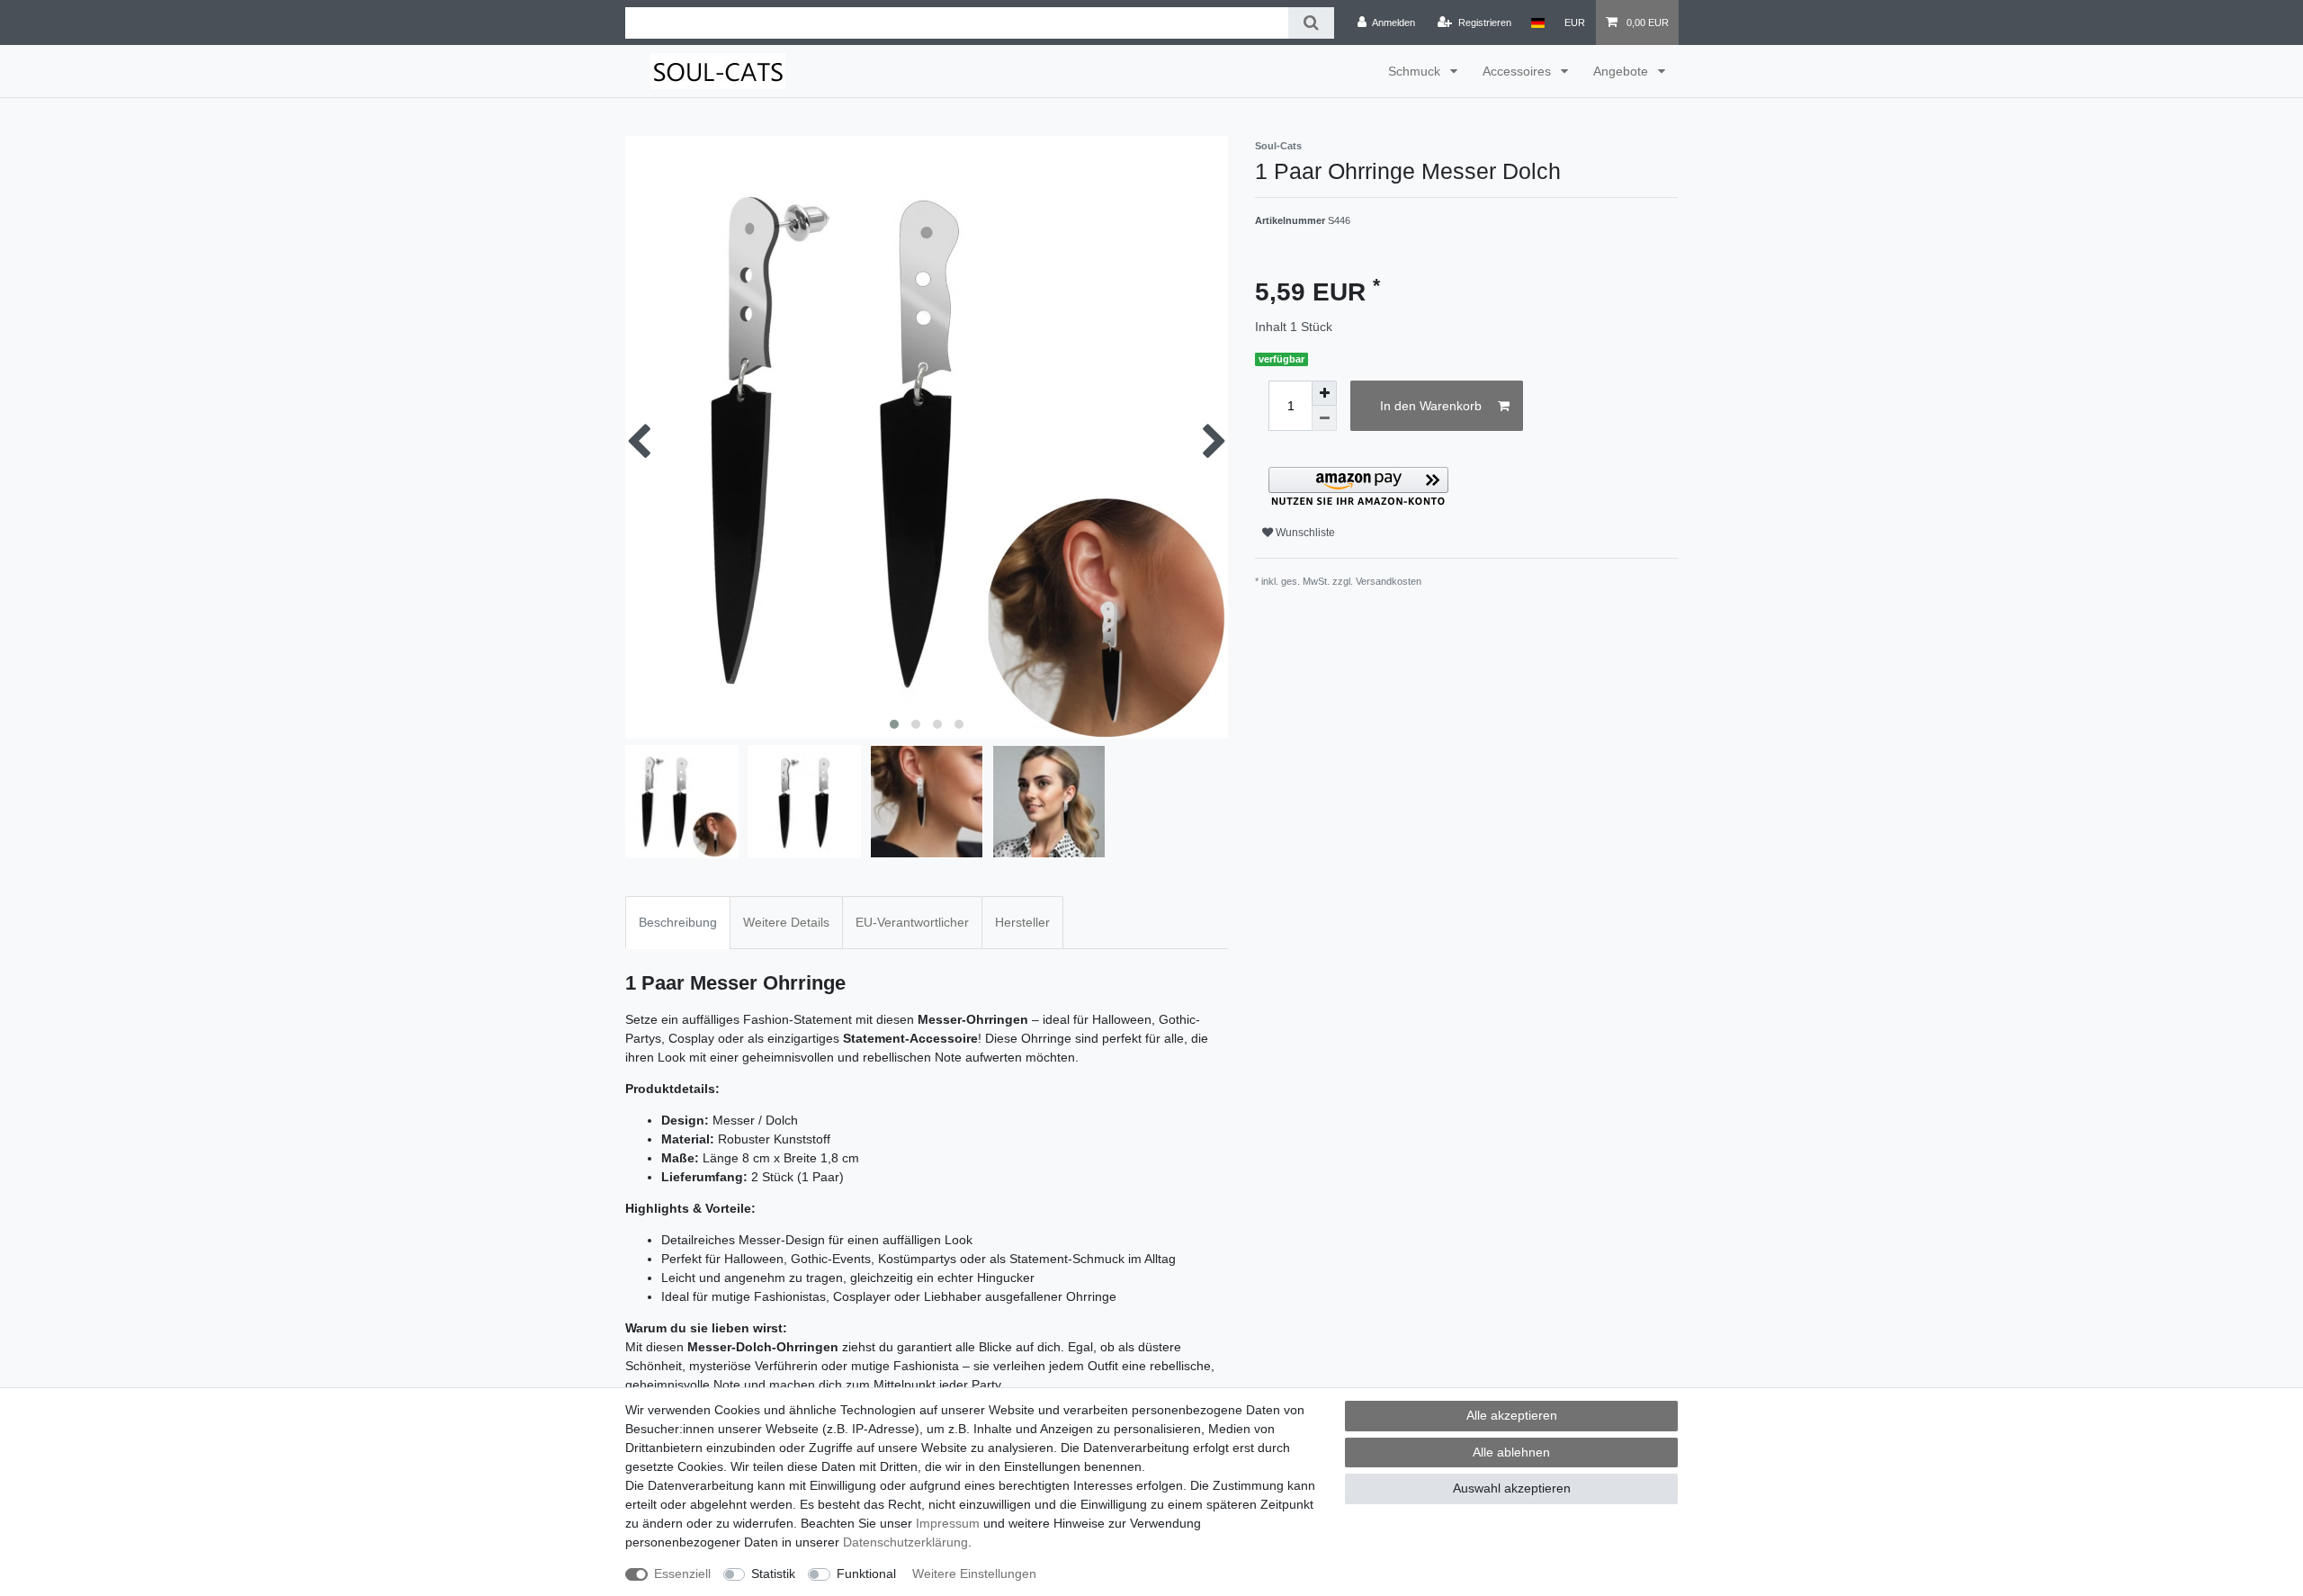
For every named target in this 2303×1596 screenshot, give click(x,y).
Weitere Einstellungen (974, 1574)
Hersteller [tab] (1022, 922)
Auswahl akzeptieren (1512, 1488)
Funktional (866, 1574)
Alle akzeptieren (1512, 1415)
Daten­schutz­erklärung (905, 1542)
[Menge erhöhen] (1324, 393)
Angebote (1622, 71)
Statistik (773, 1574)
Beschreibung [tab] (678, 922)
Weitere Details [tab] (786, 922)
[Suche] (1311, 23)
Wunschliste (1304, 533)
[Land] (1538, 22)
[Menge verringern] (1324, 418)
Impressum (948, 1523)
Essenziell (682, 1574)
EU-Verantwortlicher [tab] (912, 922)
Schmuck (1416, 71)
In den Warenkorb (1431, 406)
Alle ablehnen (1511, 1452)
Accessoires (1519, 71)
